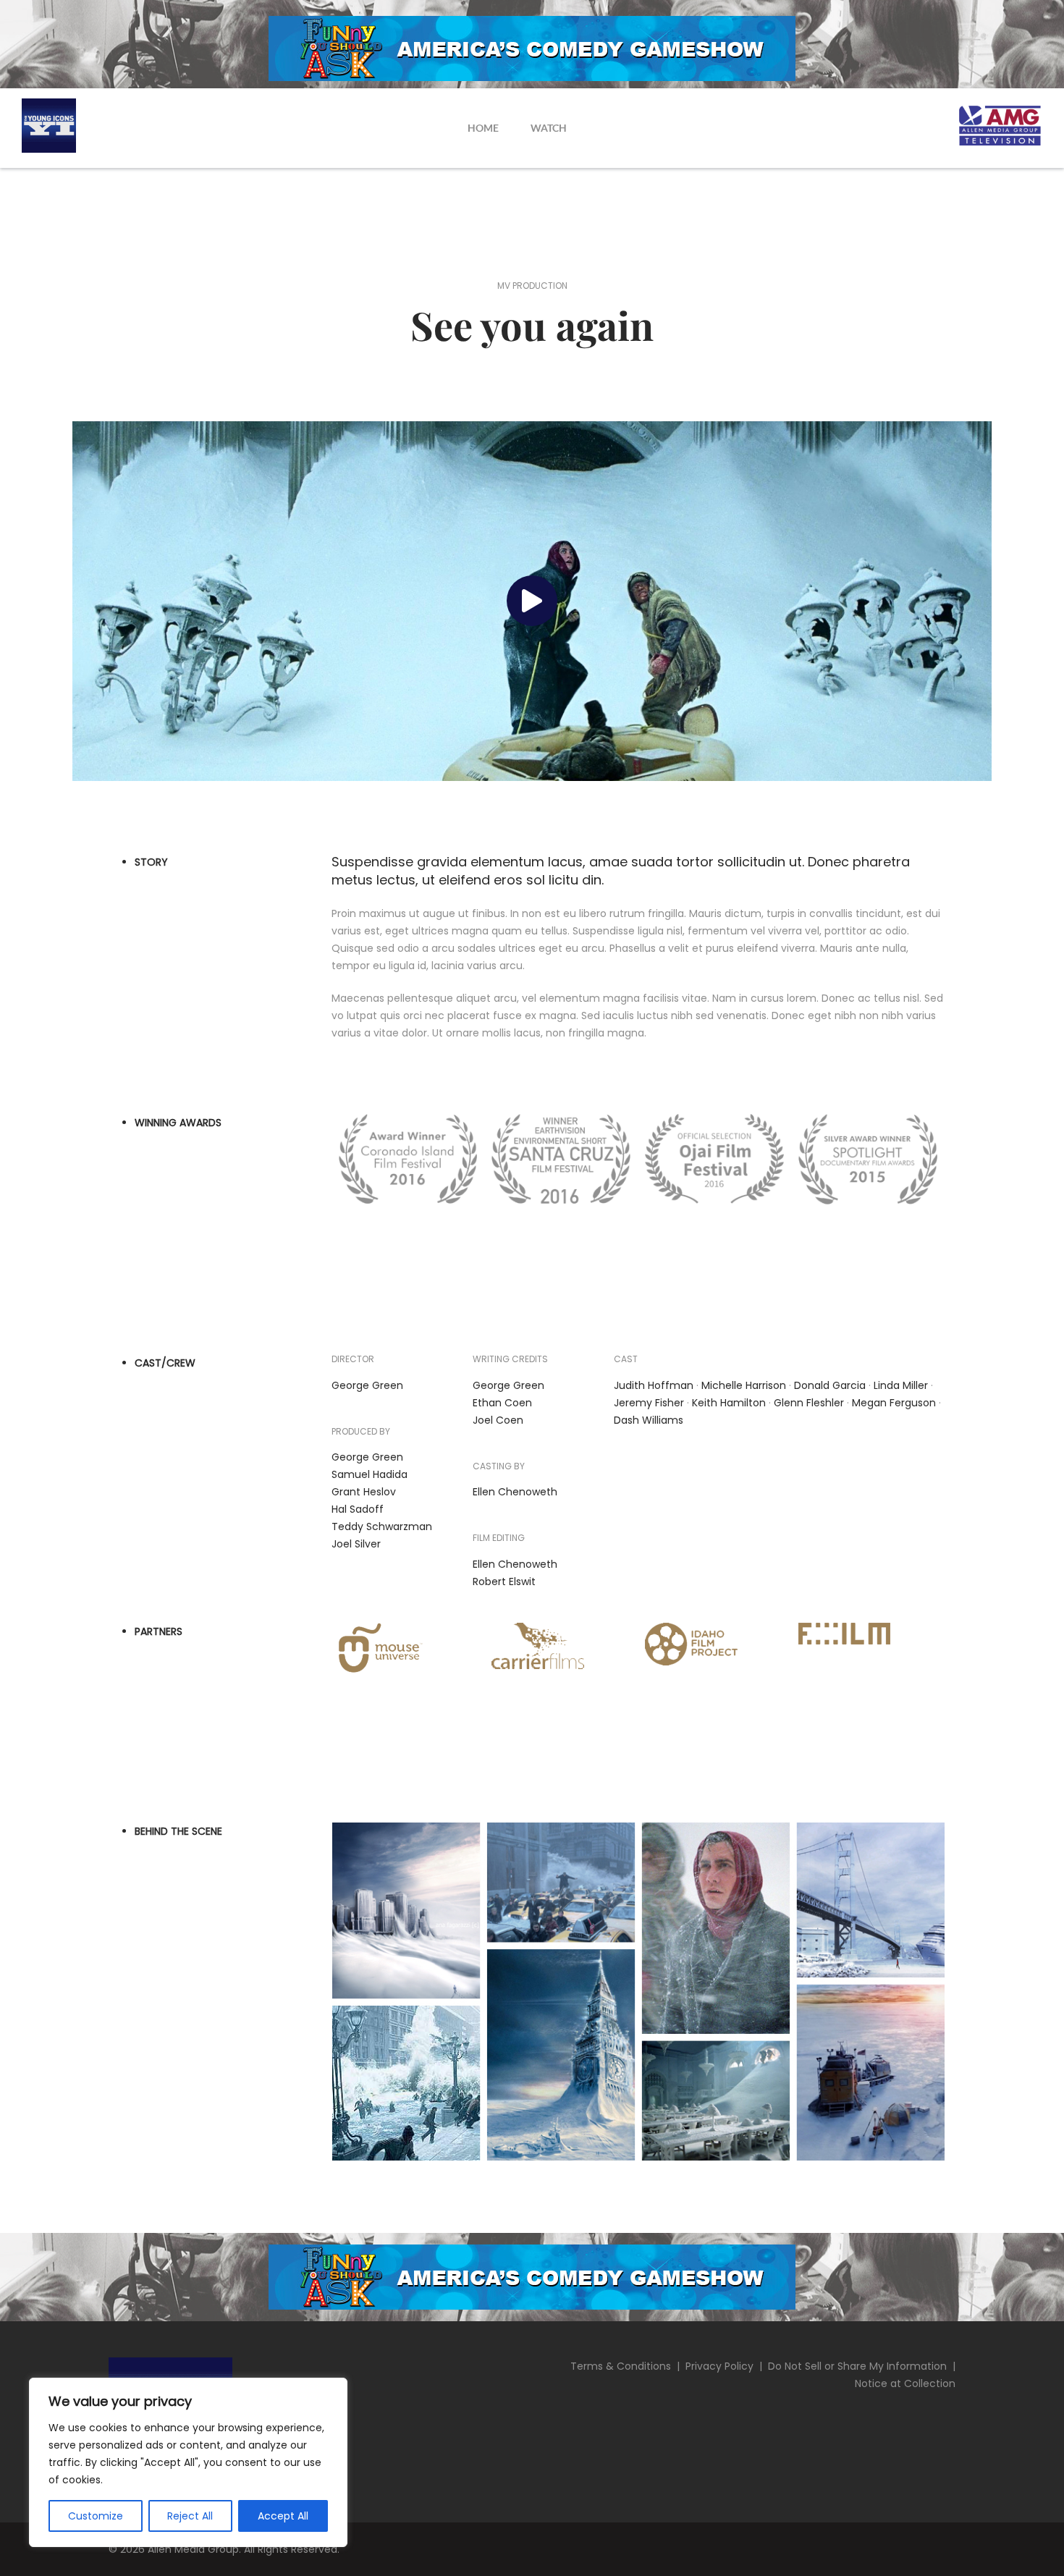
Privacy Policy (719, 2366)
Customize (96, 2516)
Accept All (283, 2516)
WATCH (549, 128)
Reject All (190, 2516)
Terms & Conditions (621, 2366)
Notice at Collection (905, 2383)
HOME (483, 128)
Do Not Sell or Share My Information (857, 2366)
